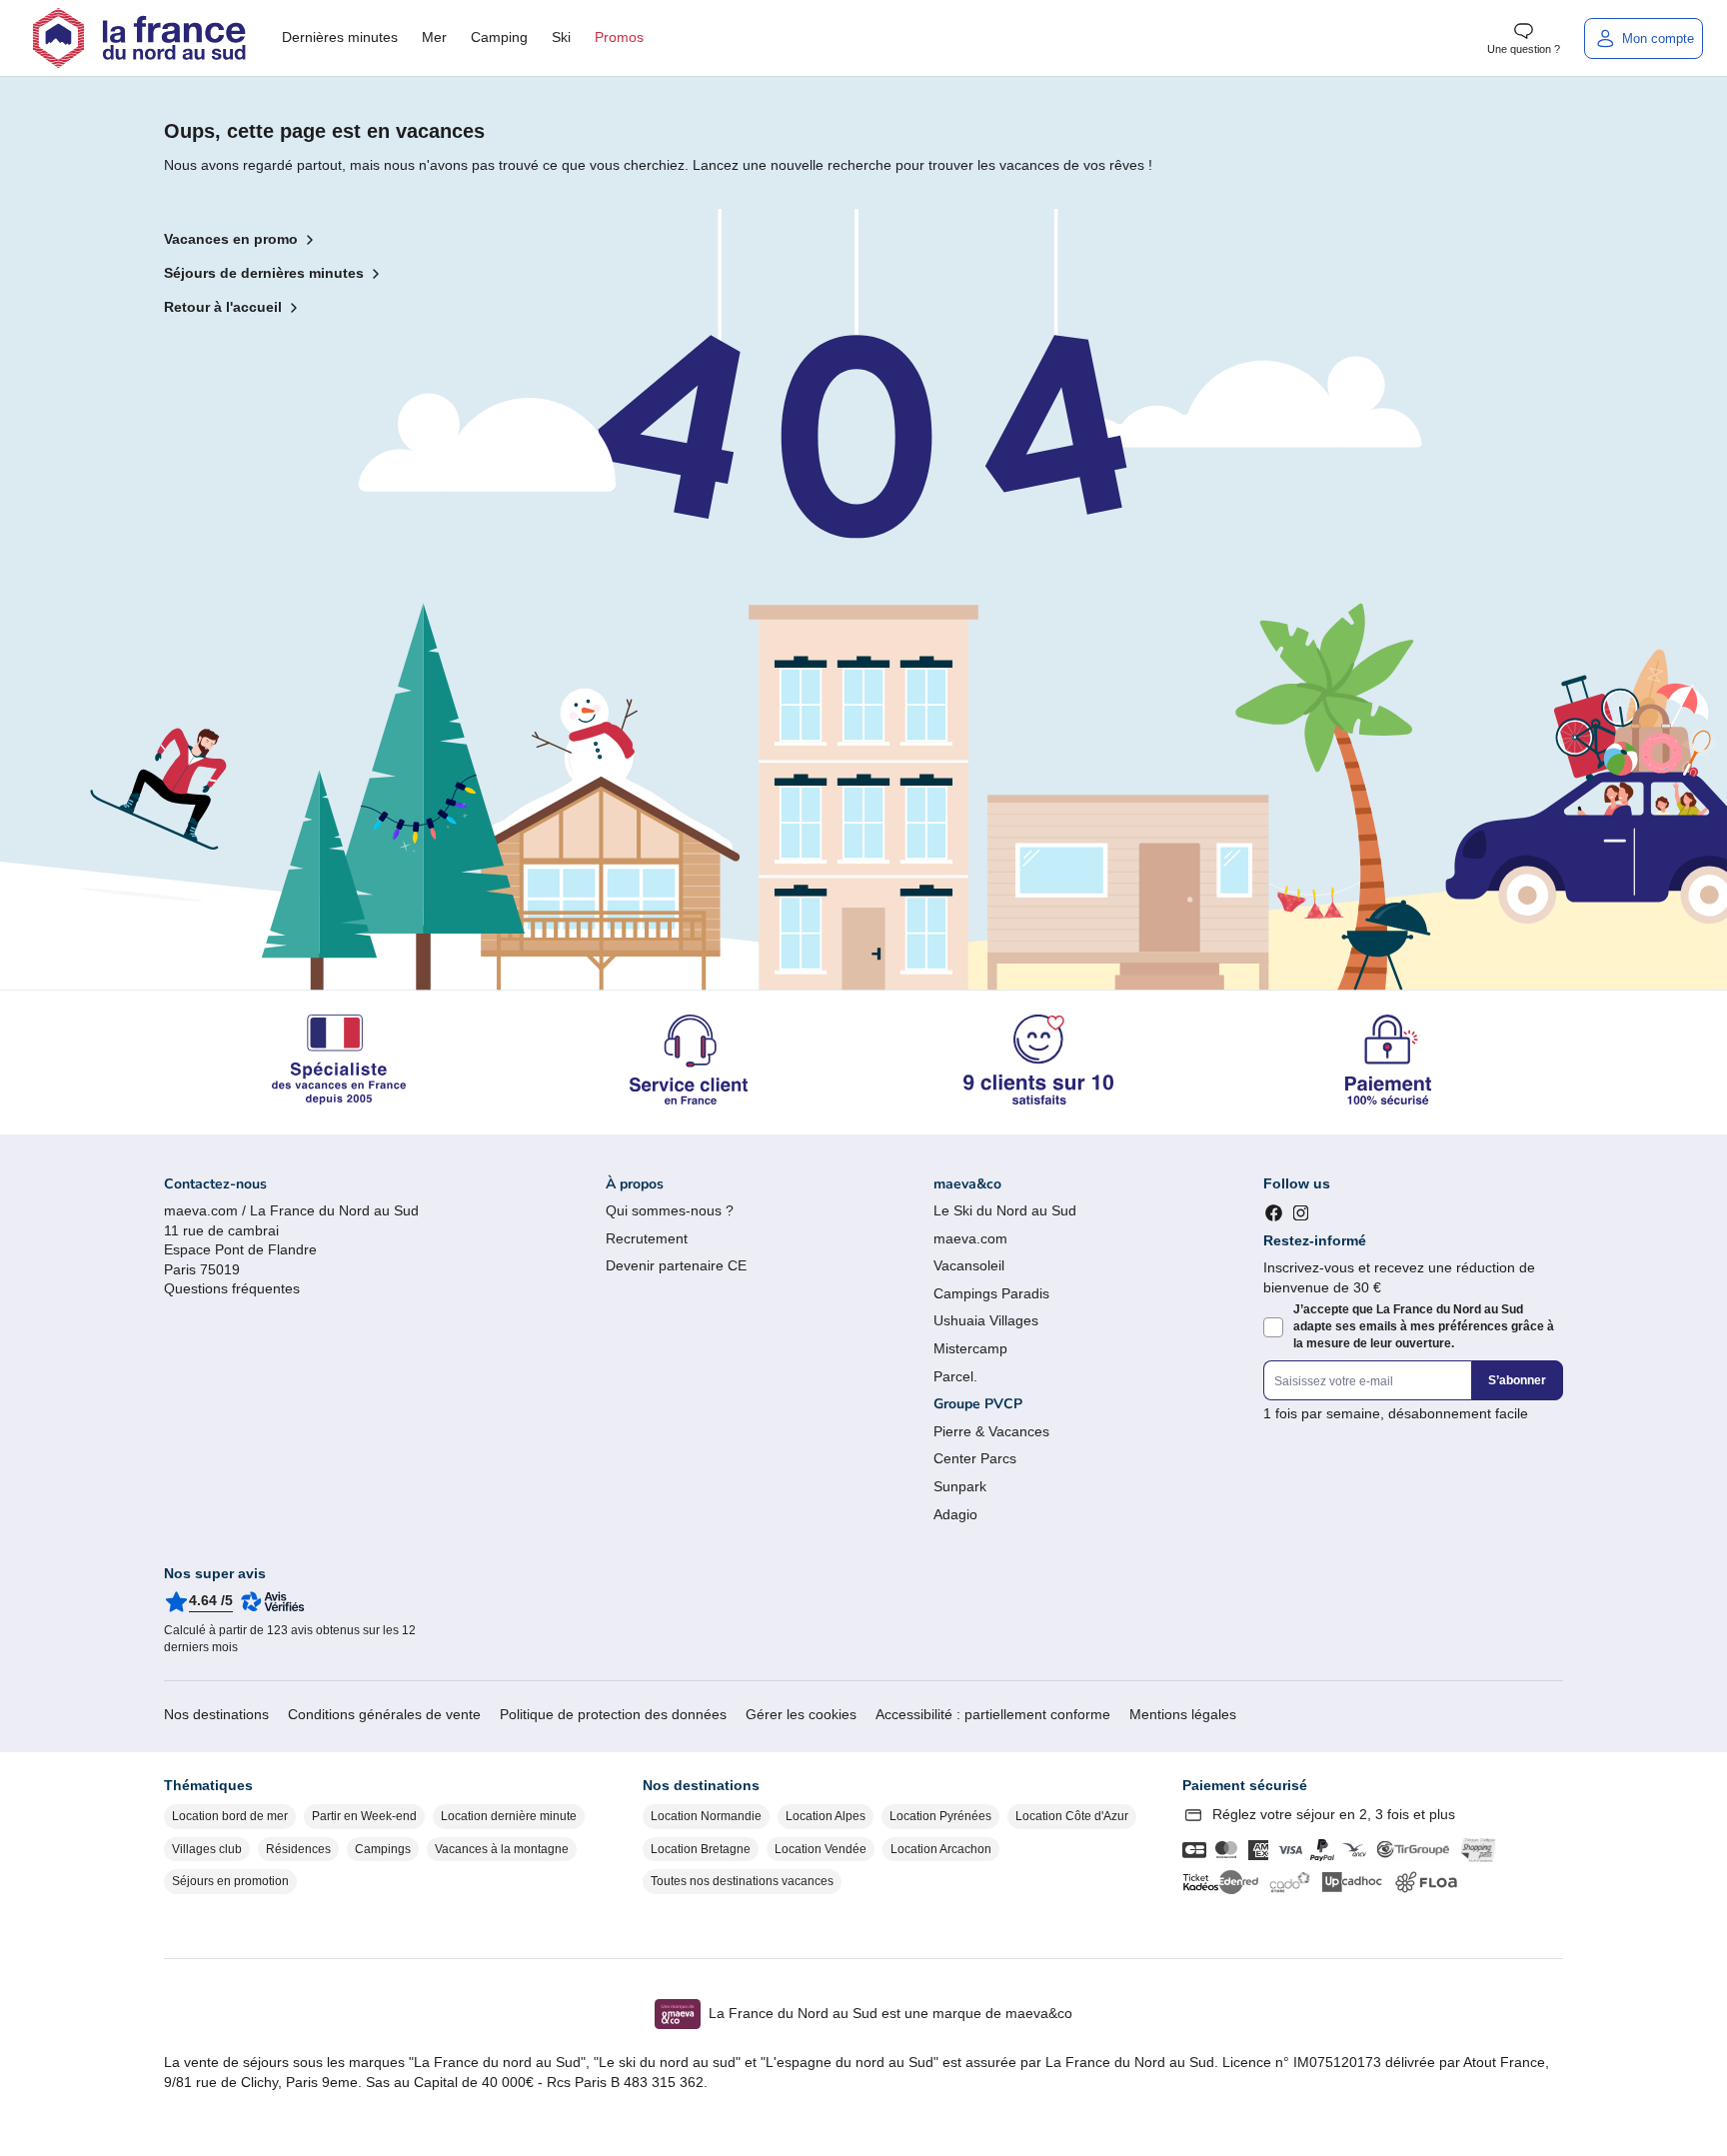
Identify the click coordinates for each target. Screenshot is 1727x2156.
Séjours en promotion (230, 1881)
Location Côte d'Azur (1072, 1816)
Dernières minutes (340, 37)
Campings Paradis (991, 1293)
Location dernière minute (509, 1816)
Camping (499, 37)
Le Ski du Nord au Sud (1005, 1210)
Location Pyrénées (940, 1816)
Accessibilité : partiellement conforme (993, 1714)
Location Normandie (706, 1816)
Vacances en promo (231, 239)
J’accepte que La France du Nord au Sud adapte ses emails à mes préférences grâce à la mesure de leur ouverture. (1424, 1326)
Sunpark (960, 1486)
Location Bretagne (701, 1849)
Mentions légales (1183, 1714)
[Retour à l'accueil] (139, 38)
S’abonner (1517, 1380)
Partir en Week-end (364, 1816)
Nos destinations (216, 1714)
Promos (619, 37)
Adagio (955, 1514)
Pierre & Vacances (991, 1431)
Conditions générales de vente (384, 1714)
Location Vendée (821, 1849)
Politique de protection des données (613, 1714)
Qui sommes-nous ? (670, 1210)
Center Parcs (975, 1458)
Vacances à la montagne (502, 1849)
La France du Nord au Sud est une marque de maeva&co (890, 2013)
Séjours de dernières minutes (264, 273)
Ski (561, 37)
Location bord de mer (230, 1816)
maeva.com (970, 1238)
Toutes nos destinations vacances (742, 1881)
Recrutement (647, 1238)
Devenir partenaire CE (676, 1265)
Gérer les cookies (801, 1714)
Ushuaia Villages (986, 1320)
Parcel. (955, 1376)
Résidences (298, 1849)
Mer (434, 37)
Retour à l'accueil (223, 307)
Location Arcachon (941, 1849)
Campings (383, 1849)
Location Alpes (826, 1816)
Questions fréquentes (232, 1288)
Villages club (207, 1849)
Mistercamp (970, 1348)
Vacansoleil (969, 1265)
